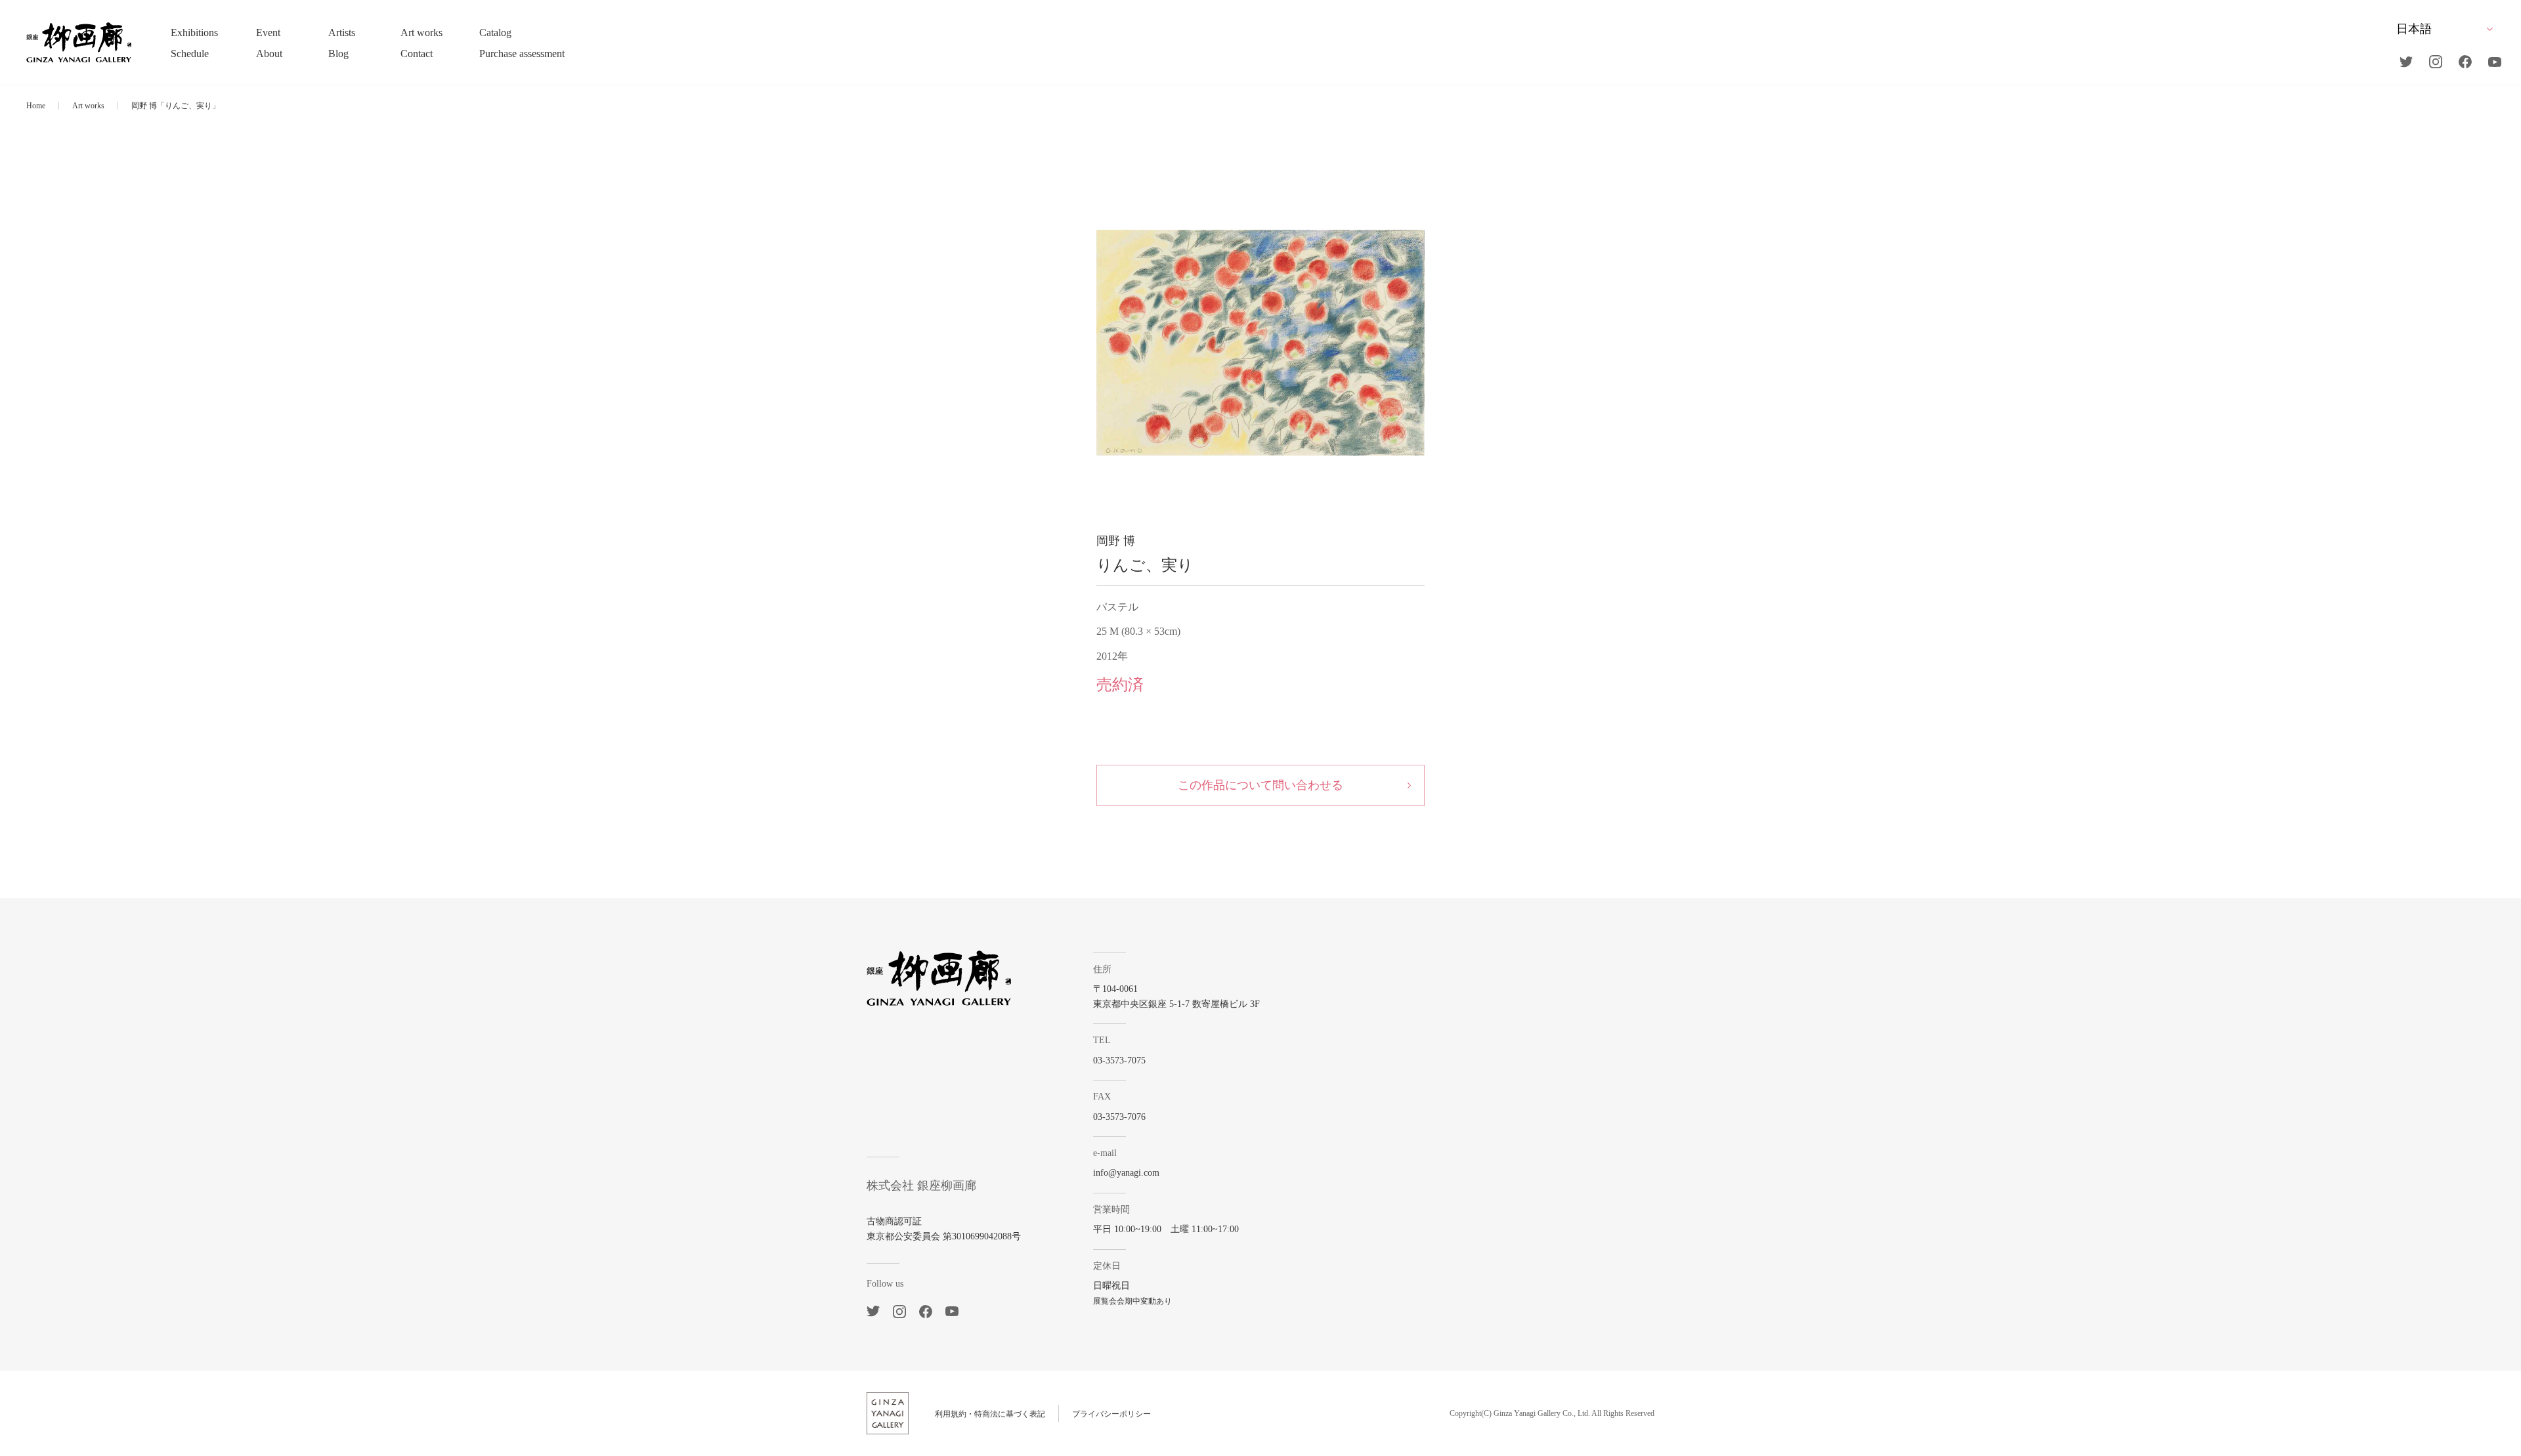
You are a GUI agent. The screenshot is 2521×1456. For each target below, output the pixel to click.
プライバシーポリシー (1111, 1414)
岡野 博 (1116, 541)
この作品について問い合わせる (1260, 785)
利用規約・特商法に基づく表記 (990, 1414)
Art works (88, 106)
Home (36, 106)
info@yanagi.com (1126, 1173)
